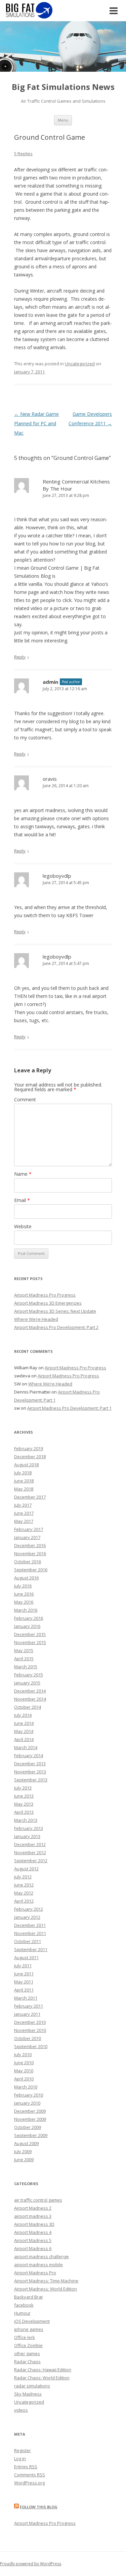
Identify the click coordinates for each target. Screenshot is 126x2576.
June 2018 (24, 1481)
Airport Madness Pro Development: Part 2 (56, 1327)
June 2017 (24, 1513)
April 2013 (24, 1812)
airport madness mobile (38, 2265)
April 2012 (24, 1901)
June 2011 (24, 1974)
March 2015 (26, 1667)
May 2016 (24, 1602)
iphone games (29, 2329)
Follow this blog (39, 2507)
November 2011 (30, 1933)
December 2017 (30, 1497)
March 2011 (26, 1998)
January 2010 (27, 2103)
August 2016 (26, 1578)
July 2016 (23, 1586)
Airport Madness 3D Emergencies (48, 1303)
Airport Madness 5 (33, 2240)
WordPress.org (29, 2483)
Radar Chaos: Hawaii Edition (43, 2370)
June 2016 (24, 1594)
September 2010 (31, 2046)
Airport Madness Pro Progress (45, 1295)
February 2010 (29, 2095)
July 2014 (23, 1715)
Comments (30, 2475)
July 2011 (23, 1966)
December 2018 (30, 1457)
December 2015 (30, 1634)
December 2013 (30, 1764)
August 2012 (26, 1869)
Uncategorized (80, 364)
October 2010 (28, 2038)
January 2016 (27, 1626)
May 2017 (24, 1521)
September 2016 (31, 1570)
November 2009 (30, 2119)
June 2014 (24, 1723)
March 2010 (26, 2087)
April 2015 (24, 1659)
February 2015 (29, 1675)
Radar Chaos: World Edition (42, 2378)
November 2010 (30, 2030)
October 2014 (28, 1707)
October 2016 (28, 1562)
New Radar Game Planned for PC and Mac (36, 423)
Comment (25, 1099)
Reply (20, 657)
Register (23, 2450)
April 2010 (24, 2079)
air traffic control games (38, 2200)
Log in (20, 2458)
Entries (26, 2467)
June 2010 (24, 2063)
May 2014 (24, 1731)
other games (27, 2353)
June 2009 (24, 2160)
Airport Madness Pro (35, 2273)
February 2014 (29, 1755)
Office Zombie (28, 2345)
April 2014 (24, 1739)
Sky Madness (28, 2394)
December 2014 (30, 1691)
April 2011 (24, 1990)
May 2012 (24, 1893)
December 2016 (30, 1545)
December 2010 (30, 2022)
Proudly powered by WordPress (31, 2564)
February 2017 (29, 1529)
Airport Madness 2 (33, 2208)
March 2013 (26, 1820)
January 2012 (27, 1917)
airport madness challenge (41, 2256)
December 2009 (30, 2111)
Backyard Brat (28, 2297)
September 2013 (31, 1780)
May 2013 (24, 1804)
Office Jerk (25, 2337)
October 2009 (28, 2127)
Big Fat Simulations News (63, 87)
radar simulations (32, 2386)
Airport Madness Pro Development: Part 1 (69, 1408)
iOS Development (32, 2321)
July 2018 (23, 1473)
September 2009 (31, 2135)
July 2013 (23, 1788)
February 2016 (29, 1618)
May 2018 (24, 1489)
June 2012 (24, 1885)
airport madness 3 (33, 2216)
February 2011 (29, 2006)
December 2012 (30, 1844)
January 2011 (27, 2014)
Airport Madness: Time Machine (46, 2281)
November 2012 (30, 1852)
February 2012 (29, 1909)
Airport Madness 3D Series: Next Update (55, 1311)
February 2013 (29, 1828)
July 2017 (23, 1505)
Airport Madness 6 (33, 2248)
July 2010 (23, 2054)
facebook (24, 2305)
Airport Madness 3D (34, 2224)
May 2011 (24, 1982)
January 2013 (27, 1836)
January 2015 (27, 1683)
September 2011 (31, 1949)
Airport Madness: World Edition (46, 2289)
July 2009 (23, 2151)
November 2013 (30, 1772)
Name (23, 1174)
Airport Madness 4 (33, 2232)
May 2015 (24, 1650)
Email (22, 1200)
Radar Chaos (27, 2362)
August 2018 (26, 1465)
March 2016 (26, 1610)
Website (23, 1226)
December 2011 (30, 1925)
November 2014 (30, 1699)
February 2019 (29, 1448)
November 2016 (30, 1553)
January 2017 (27, 1537)
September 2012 (31, 1861)
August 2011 (26, 1958)
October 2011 (28, 1941)
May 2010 (24, 2071)
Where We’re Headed (36, 1319)
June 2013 (24, 1796)
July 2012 (23, 1877)
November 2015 (30, 1642)
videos (21, 2410)
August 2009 (26, 2143)
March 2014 (26, 1747)
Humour (22, 2313)
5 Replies (23, 154)
